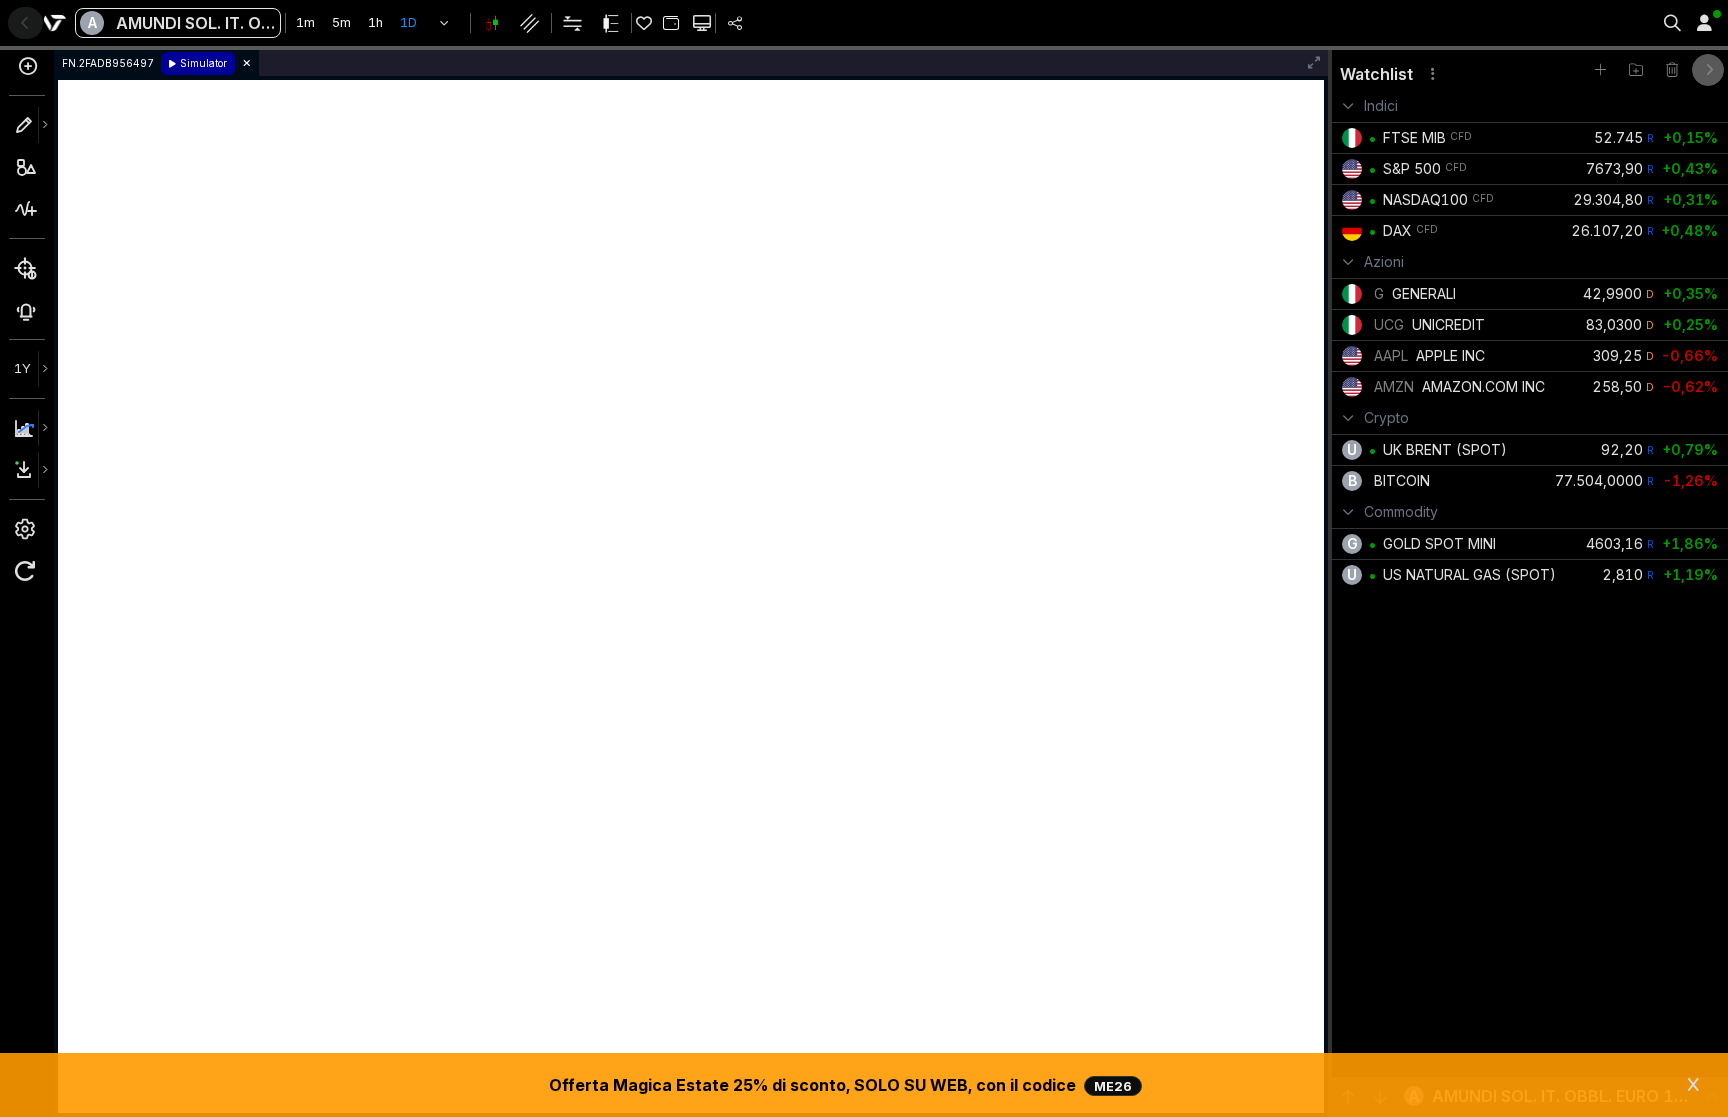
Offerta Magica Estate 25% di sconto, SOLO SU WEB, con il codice (840, 1085)
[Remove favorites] (1672, 70)
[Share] (735, 23)
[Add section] (1636, 70)
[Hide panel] (1708, 70)
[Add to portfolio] (670, 23)
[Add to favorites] (1600, 70)
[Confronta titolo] (27, 72)
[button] (444, 23)
